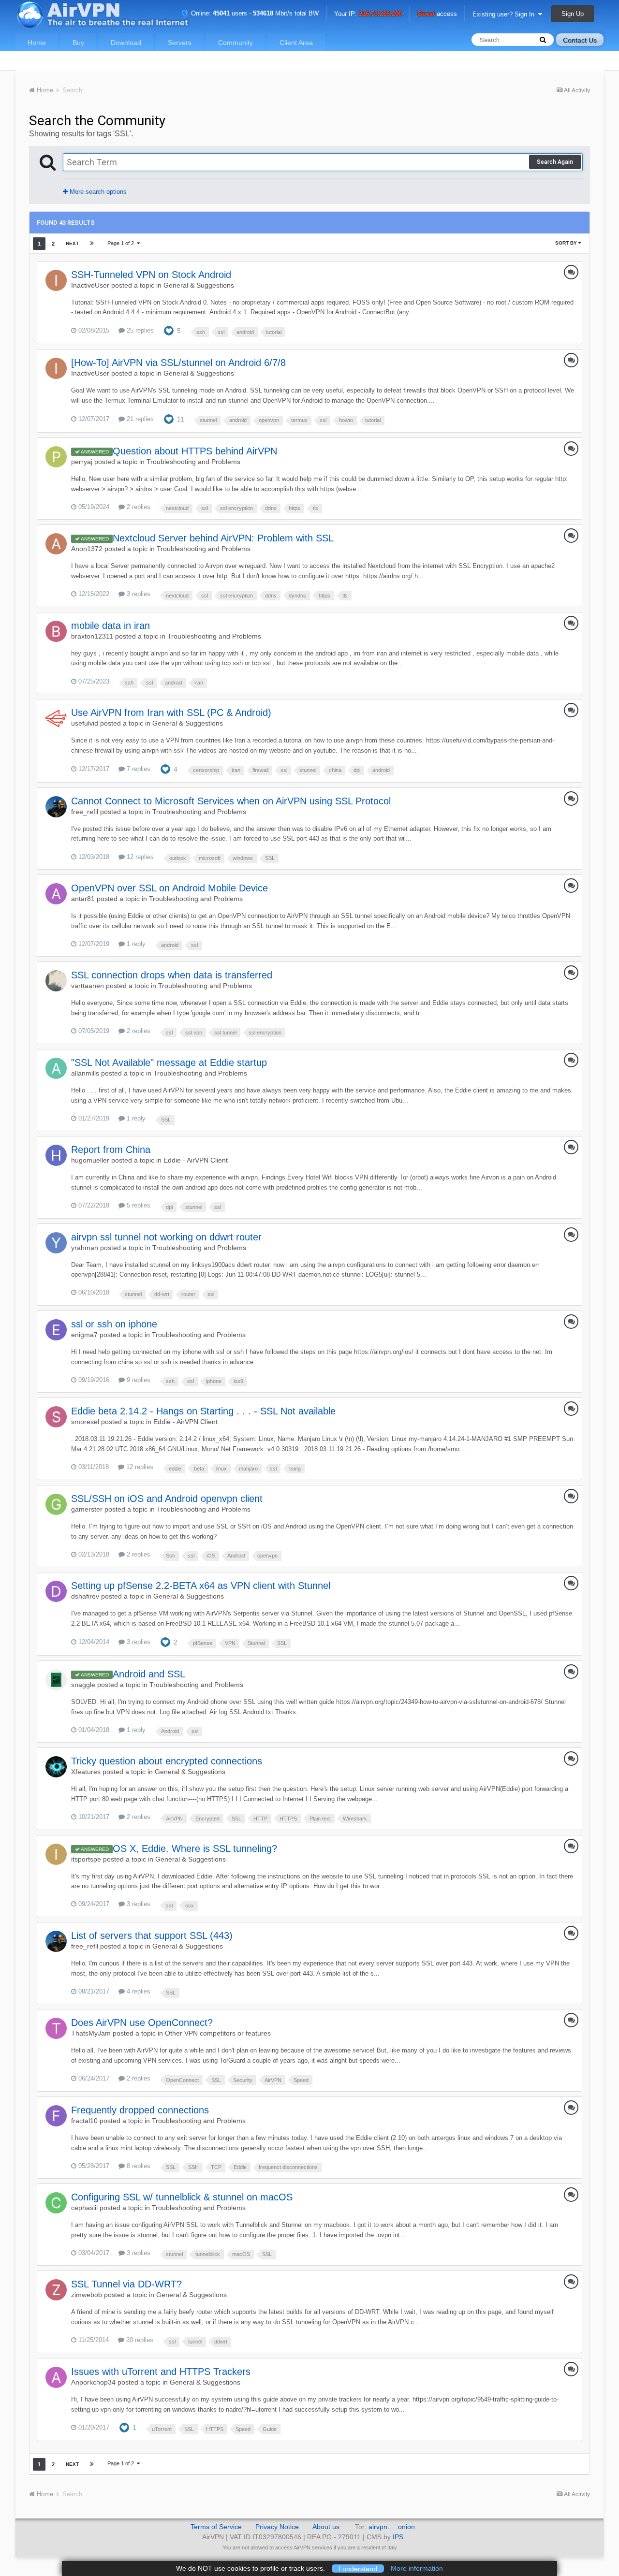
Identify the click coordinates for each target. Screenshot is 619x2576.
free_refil (85, 812)
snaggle (83, 1685)
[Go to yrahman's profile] (56, 1243)
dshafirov (85, 1596)
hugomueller (90, 1160)
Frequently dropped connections (140, 2110)
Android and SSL (149, 1674)
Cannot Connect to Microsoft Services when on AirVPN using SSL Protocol (231, 801)
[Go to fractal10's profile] (56, 2116)
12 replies (139, 857)
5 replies (138, 1205)
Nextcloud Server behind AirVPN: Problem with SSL (223, 538)
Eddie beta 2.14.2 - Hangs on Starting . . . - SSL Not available (203, 1411)
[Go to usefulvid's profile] (56, 718)
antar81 (83, 899)
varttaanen (88, 986)
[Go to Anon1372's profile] (56, 544)
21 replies (139, 419)
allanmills (85, 1073)
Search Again (555, 162)
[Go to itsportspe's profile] (56, 1854)
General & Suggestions (199, 285)
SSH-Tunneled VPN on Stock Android (151, 275)
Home (37, 43)
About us (326, 2527)
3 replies (138, 594)
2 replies (138, 507)
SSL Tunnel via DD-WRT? (126, 2284)
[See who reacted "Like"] (169, 330)
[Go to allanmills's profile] (56, 1068)
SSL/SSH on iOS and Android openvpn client (167, 1499)
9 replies (138, 1380)
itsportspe (86, 1859)
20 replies (139, 2340)
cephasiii (84, 2208)
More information (417, 2568)
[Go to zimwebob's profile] (56, 2290)
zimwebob (87, 2295)
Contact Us (580, 40)
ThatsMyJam (91, 2033)
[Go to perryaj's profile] (56, 457)
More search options (97, 192)
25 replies (139, 330)
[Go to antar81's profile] (56, 894)
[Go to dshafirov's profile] (56, 1591)
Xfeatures (86, 1772)
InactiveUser (90, 285)
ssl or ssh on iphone (114, 1324)
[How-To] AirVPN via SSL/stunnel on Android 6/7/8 (178, 363)
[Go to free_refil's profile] (56, 807)
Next (72, 243)
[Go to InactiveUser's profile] (56, 280)
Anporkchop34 (93, 2382)
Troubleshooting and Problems (193, 462)
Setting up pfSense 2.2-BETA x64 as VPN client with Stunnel (201, 1586)
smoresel (85, 1422)
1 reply (135, 944)
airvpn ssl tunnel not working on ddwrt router (166, 1237)
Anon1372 (87, 549)
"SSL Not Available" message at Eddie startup (169, 1062)
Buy (78, 43)
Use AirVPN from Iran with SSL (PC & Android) (171, 713)
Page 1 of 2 (122, 243)
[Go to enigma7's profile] (56, 1330)
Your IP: (368, 14)
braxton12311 (92, 636)
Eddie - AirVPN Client (196, 1160)
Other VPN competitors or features (218, 2033)
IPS (398, 2537)
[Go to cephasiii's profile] (56, 2203)
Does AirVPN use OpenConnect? (142, 2023)
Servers (180, 43)
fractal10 (84, 2121)
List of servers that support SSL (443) (152, 1936)
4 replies (138, 1991)
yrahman (85, 1248)
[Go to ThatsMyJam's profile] (56, 2028)
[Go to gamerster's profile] (56, 1504)
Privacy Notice (277, 2527)
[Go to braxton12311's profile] (56, 631)
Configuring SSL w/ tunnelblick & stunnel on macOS (182, 2197)
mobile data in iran (111, 626)
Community (236, 43)
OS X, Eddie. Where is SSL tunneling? (195, 1848)
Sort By (567, 243)
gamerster (87, 1509)
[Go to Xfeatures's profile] (56, 1767)
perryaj (82, 462)
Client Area (296, 43)
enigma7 (84, 1335)
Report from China (111, 1150)
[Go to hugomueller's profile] (56, 1155)
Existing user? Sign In (505, 14)
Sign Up (573, 14)
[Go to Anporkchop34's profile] (56, 2377)
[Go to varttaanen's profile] (56, 981)
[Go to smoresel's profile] (56, 1417)
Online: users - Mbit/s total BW (254, 13)
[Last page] (92, 244)
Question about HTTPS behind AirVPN (195, 451)
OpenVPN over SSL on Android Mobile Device (169, 888)
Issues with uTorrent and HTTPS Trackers (161, 2372)
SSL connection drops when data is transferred (172, 975)
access (437, 14)
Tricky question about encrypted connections (167, 1761)
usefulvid (85, 723)
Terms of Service (216, 2527)
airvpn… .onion (392, 2527)
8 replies (138, 2166)
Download (126, 43)
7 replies (138, 769)
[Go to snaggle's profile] (56, 1680)
